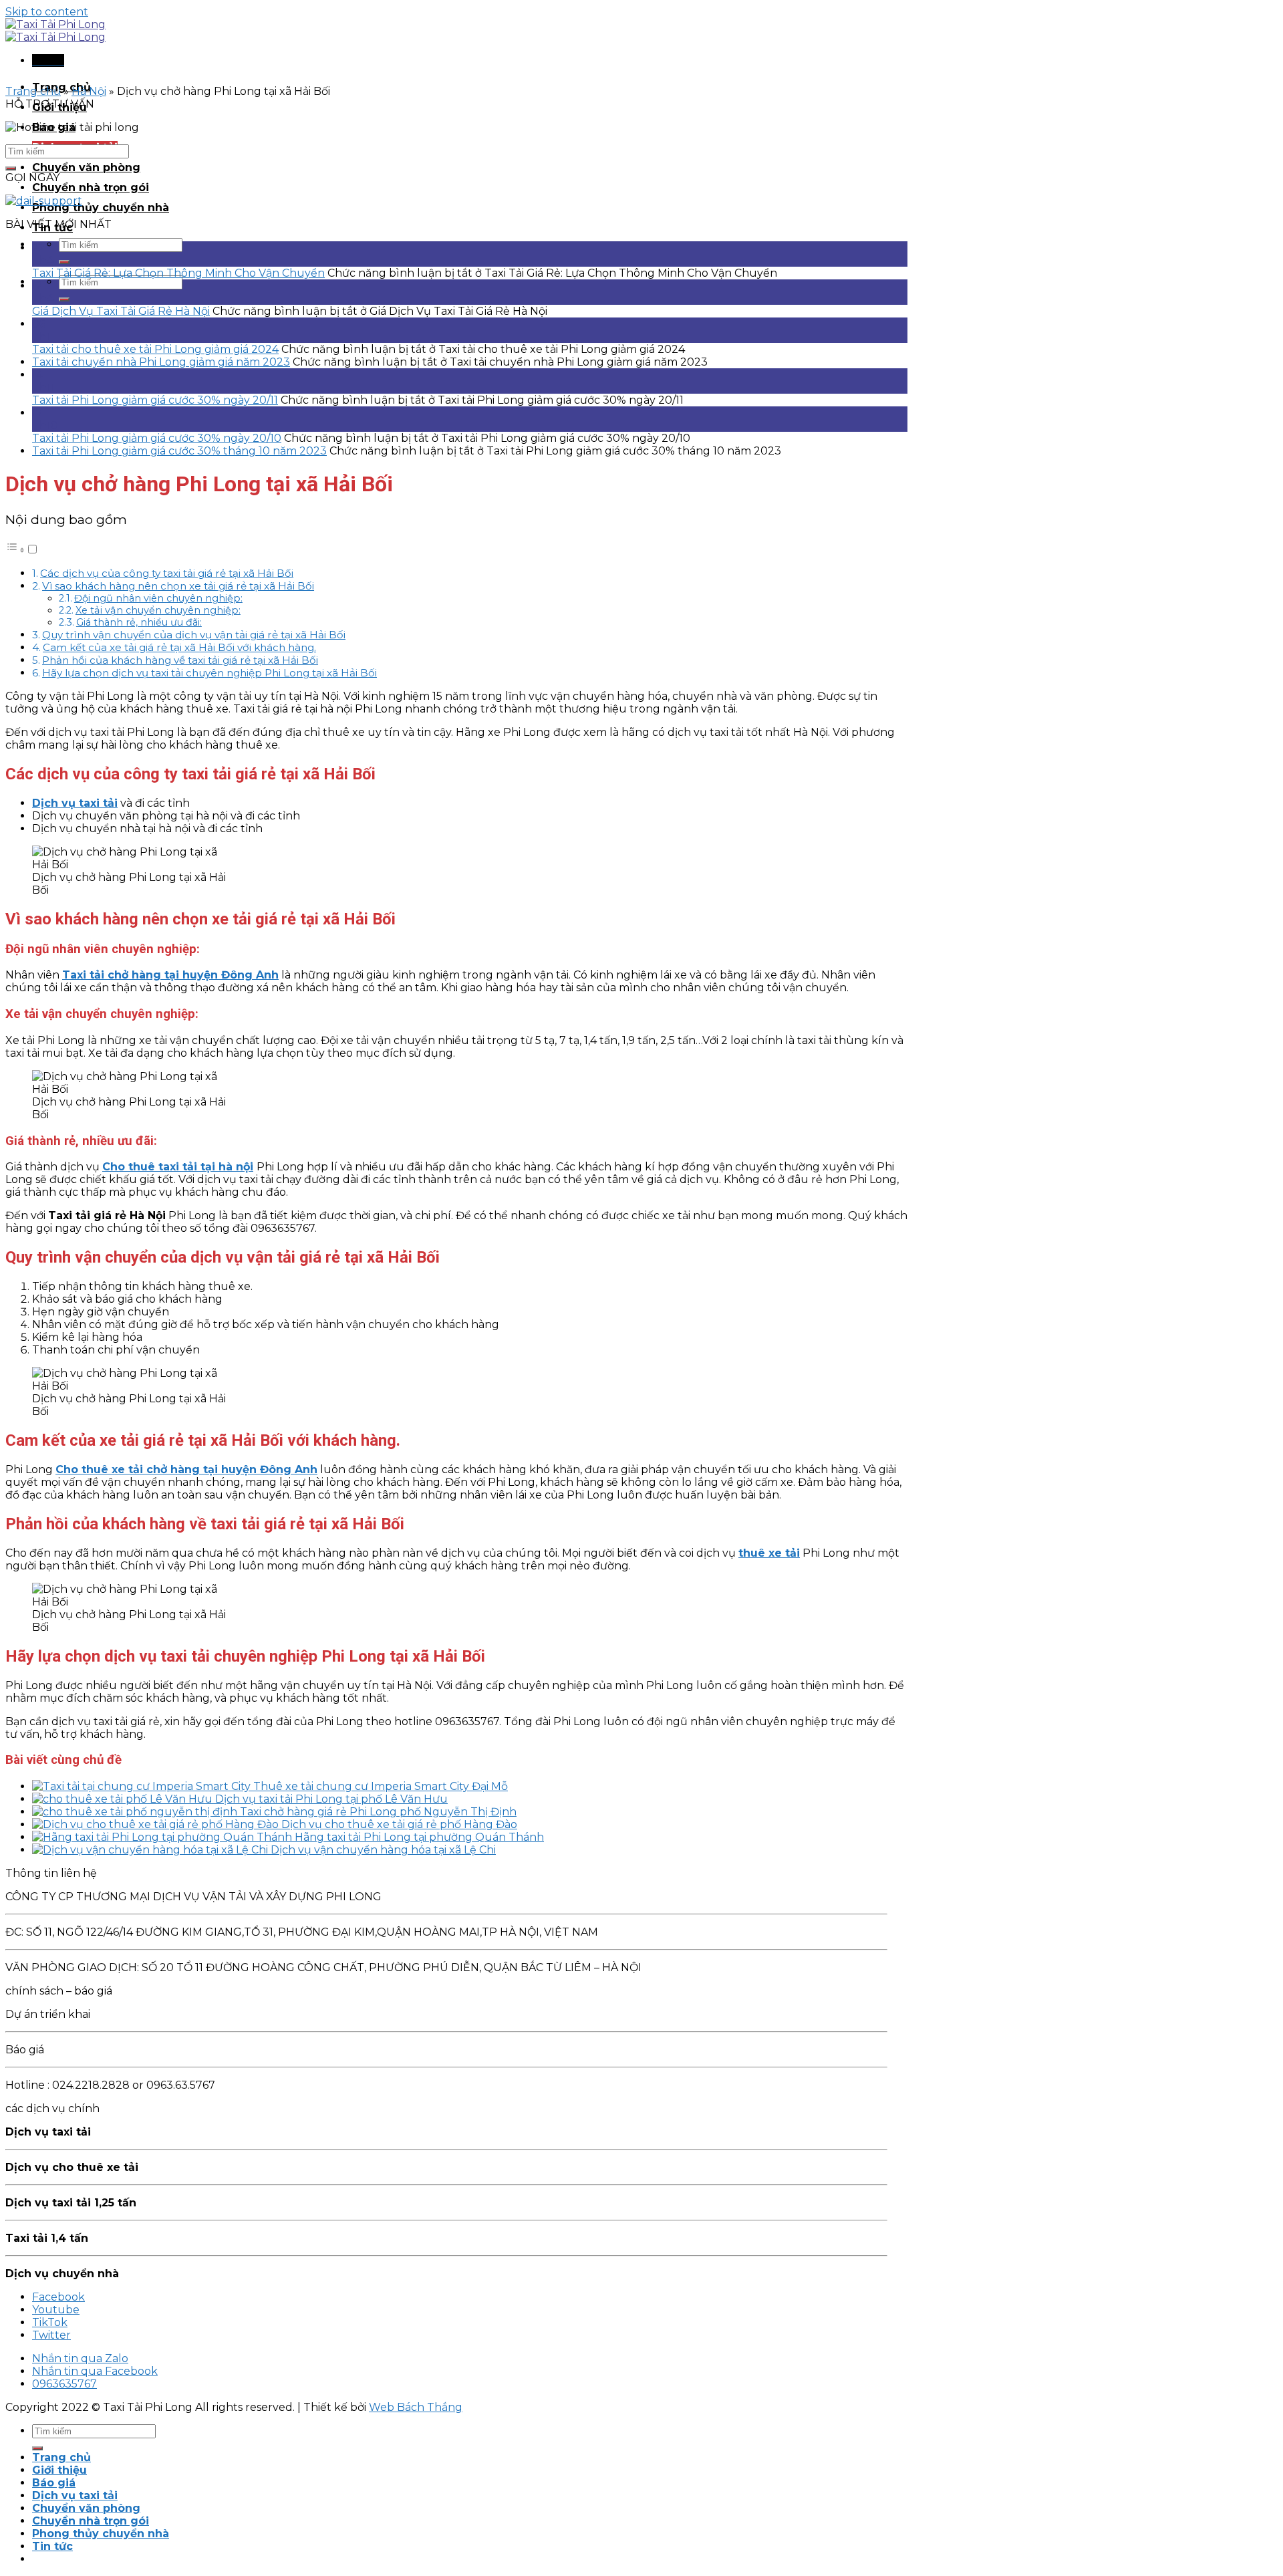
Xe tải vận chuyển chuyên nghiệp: (158, 610)
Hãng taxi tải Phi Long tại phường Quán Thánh (419, 1837)
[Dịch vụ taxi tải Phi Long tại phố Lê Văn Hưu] (124, 1799)
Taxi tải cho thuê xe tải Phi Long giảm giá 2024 (155, 349)
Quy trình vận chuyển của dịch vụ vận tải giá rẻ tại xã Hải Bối (194, 635)
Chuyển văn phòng (86, 167)
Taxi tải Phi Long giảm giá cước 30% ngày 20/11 (155, 400)
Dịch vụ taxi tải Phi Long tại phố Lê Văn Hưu (331, 1799)
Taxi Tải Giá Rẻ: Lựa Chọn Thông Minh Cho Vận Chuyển (178, 273)
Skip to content (47, 12)
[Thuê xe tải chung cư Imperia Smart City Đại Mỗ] (143, 1786)
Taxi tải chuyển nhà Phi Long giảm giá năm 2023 (161, 362)
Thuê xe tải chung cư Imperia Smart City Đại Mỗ (381, 1786)
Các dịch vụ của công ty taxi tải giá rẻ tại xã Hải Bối (167, 573)
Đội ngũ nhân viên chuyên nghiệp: (158, 598)
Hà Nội (89, 91)
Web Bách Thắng (416, 2407)
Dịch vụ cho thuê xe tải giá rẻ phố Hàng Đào (399, 1824)
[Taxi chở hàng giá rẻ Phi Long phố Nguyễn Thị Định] (136, 1812)
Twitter (51, 2335)
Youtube (56, 2310)
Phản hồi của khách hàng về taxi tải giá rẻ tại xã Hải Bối (180, 660)
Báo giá (54, 2483)
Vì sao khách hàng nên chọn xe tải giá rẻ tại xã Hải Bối (178, 586)
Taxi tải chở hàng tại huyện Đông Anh (170, 975)
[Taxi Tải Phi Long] (55, 31)
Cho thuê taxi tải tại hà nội (178, 1167)
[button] (22, 550)
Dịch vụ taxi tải (75, 803)
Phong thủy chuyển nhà (101, 208)
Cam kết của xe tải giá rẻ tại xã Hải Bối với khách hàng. (179, 647)
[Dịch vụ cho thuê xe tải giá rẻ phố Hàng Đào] (157, 1824)
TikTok (50, 2322)
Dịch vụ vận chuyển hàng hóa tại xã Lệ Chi (383, 1850)
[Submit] (64, 262)
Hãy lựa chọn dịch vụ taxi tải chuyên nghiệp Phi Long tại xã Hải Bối (209, 673)
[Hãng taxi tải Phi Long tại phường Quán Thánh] (163, 1837)
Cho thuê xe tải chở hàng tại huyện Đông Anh (186, 1469)
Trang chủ (33, 91)
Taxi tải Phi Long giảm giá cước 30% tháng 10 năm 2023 (179, 451)
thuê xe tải (769, 1553)
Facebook (58, 2297)
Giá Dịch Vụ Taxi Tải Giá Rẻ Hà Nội (121, 311)
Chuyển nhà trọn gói (91, 187)
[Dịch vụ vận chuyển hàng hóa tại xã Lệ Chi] (151, 1850)
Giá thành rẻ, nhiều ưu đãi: (139, 622)
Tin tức (52, 2546)
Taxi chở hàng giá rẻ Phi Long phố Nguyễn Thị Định (378, 1812)
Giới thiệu (59, 2470)
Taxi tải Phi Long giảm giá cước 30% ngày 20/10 (157, 438)
